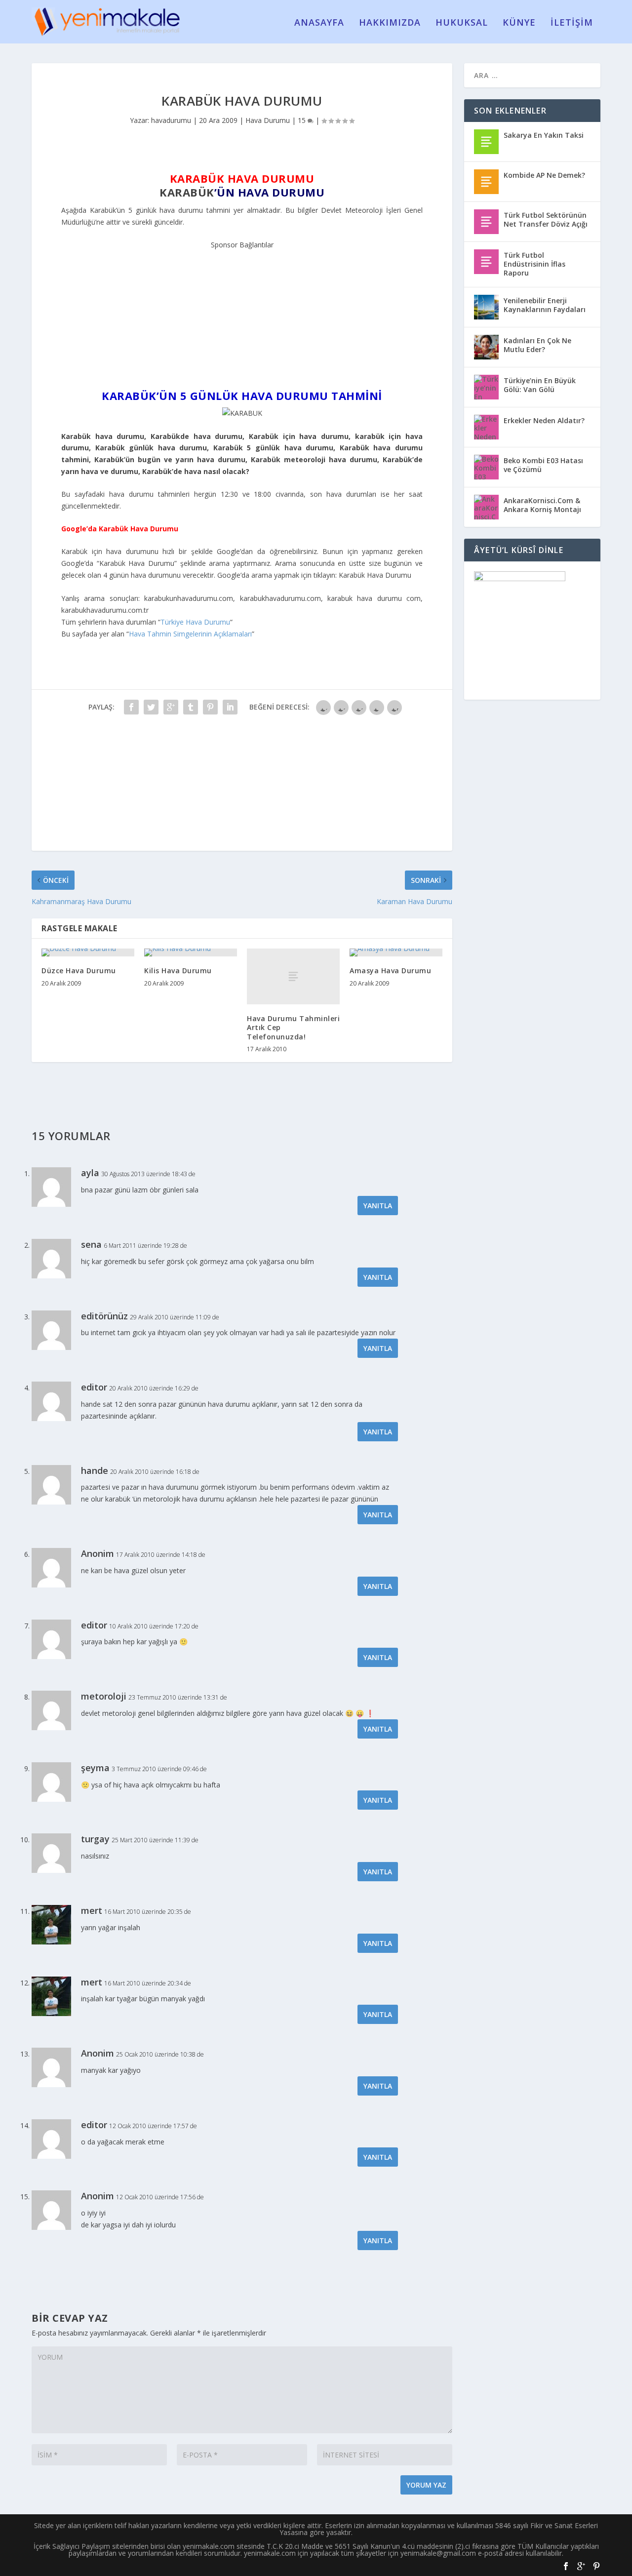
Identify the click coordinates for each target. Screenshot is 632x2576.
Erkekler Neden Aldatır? (544, 420)
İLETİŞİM (572, 23)
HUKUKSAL (462, 23)
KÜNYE (519, 23)
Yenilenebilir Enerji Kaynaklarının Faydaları (545, 305)
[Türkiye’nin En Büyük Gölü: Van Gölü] (486, 387)
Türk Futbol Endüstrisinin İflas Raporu (534, 264)
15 (303, 120)
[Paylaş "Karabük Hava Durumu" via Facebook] (131, 707)
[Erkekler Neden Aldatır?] (486, 427)
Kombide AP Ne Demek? (544, 175)
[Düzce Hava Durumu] (88, 952)
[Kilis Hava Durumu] (191, 952)
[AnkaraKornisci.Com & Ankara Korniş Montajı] (486, 507)
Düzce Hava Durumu (79, 971)
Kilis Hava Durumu (178, 971)
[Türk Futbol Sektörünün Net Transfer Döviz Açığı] (486, 222)
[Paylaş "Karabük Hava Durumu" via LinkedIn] (230, 707)
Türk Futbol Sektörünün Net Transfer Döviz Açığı (546, 219)
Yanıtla (378, 1206)
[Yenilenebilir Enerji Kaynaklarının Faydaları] (486, 307)
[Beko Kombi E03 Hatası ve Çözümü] (486, 467)
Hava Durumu (268, 120)
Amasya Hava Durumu (390, 971)
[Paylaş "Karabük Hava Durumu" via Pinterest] (210, 707)
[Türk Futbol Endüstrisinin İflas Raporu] (486, 262)
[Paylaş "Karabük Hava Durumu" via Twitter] (151, 707)
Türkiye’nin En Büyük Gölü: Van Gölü (540, 385)
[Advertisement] (242, 313)
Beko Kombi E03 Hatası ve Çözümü (543, 465)
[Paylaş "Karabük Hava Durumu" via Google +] (171, 707)
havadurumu (171, 120)
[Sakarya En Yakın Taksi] (486, 142)
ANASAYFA (319, 23)
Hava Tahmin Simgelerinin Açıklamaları (190, 634)
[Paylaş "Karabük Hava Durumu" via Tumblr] (191, 707)
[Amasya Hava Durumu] (396, 952)
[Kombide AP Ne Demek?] (486, 182)
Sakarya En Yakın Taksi (544, 135)
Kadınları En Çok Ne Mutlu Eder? (537, 345)
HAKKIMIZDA (390, 23)
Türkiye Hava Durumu (195, 622)
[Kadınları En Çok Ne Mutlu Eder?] (486, 347)
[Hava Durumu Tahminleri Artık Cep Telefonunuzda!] (293, 976)
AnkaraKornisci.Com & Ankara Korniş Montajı (542, 505)
